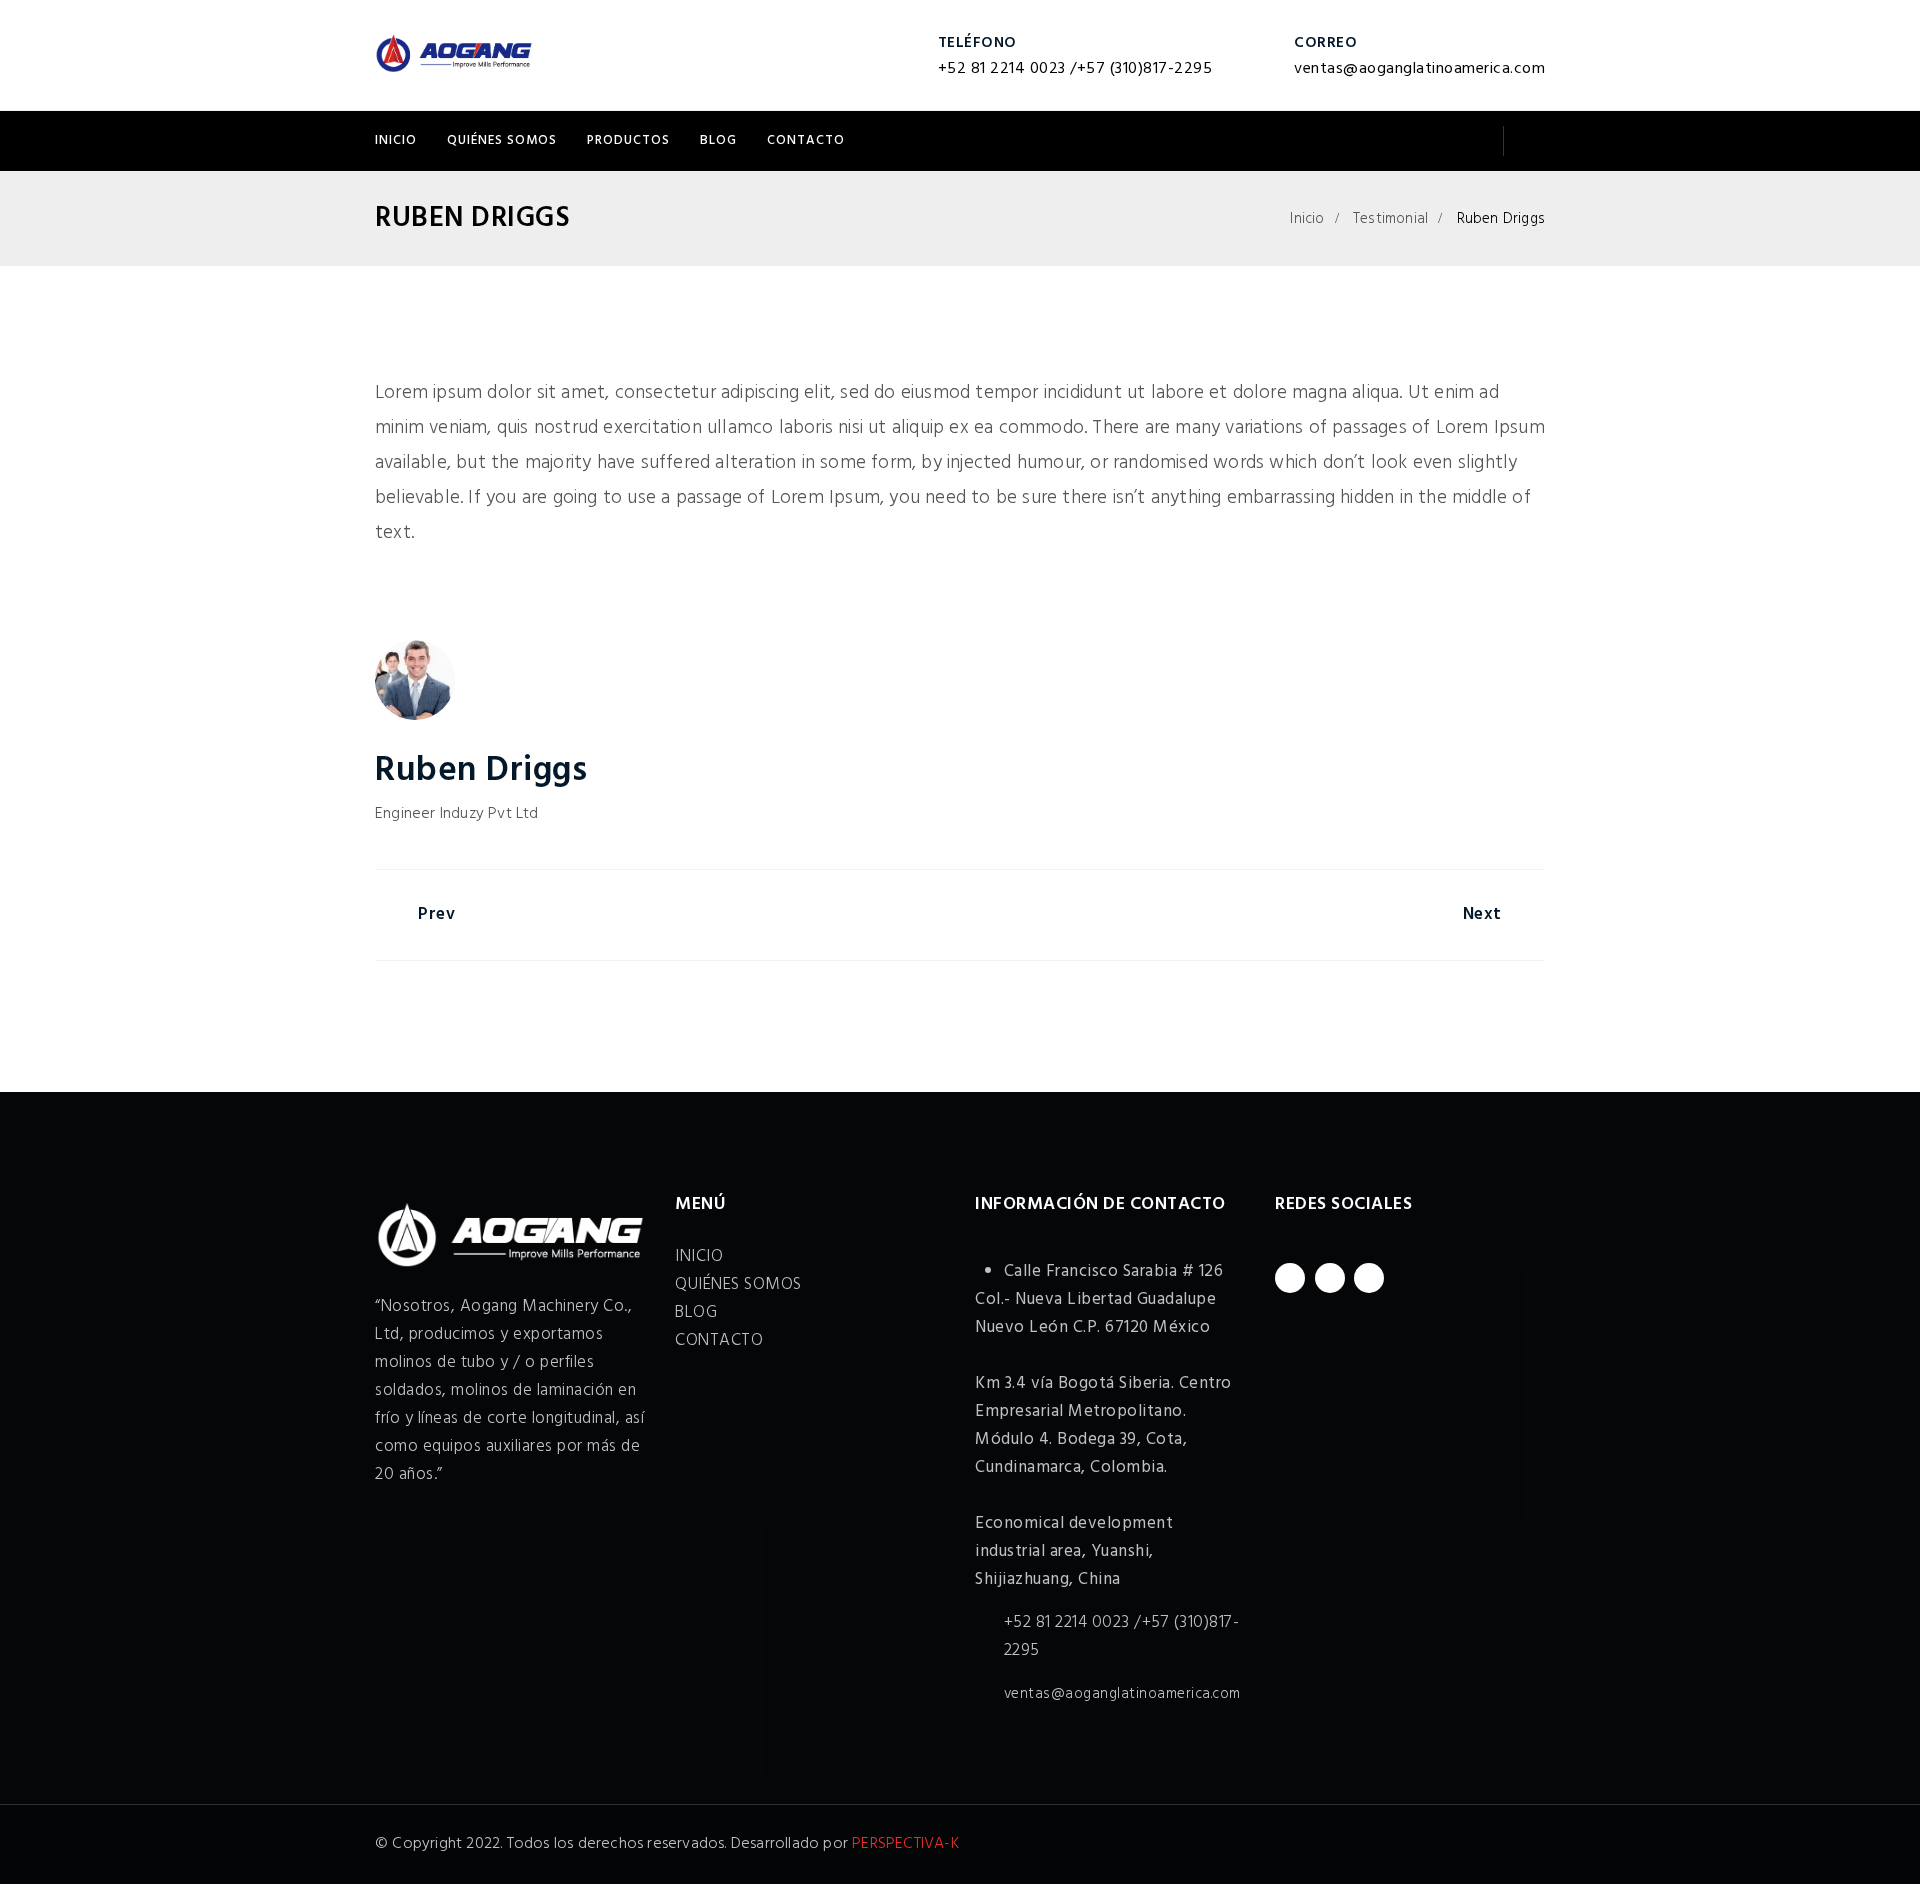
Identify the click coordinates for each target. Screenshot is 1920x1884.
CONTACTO (719, 1340)
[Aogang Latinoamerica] (454, 55)
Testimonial (1390, 219)
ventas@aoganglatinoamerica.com (1419, 69)
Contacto (806, 140)
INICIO (396, 140)
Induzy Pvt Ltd (489, 814)
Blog (718, 140)
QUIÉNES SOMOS (502, 140)
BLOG (696, 1312)
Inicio (1307, 219)
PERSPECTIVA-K (905, 1844)
